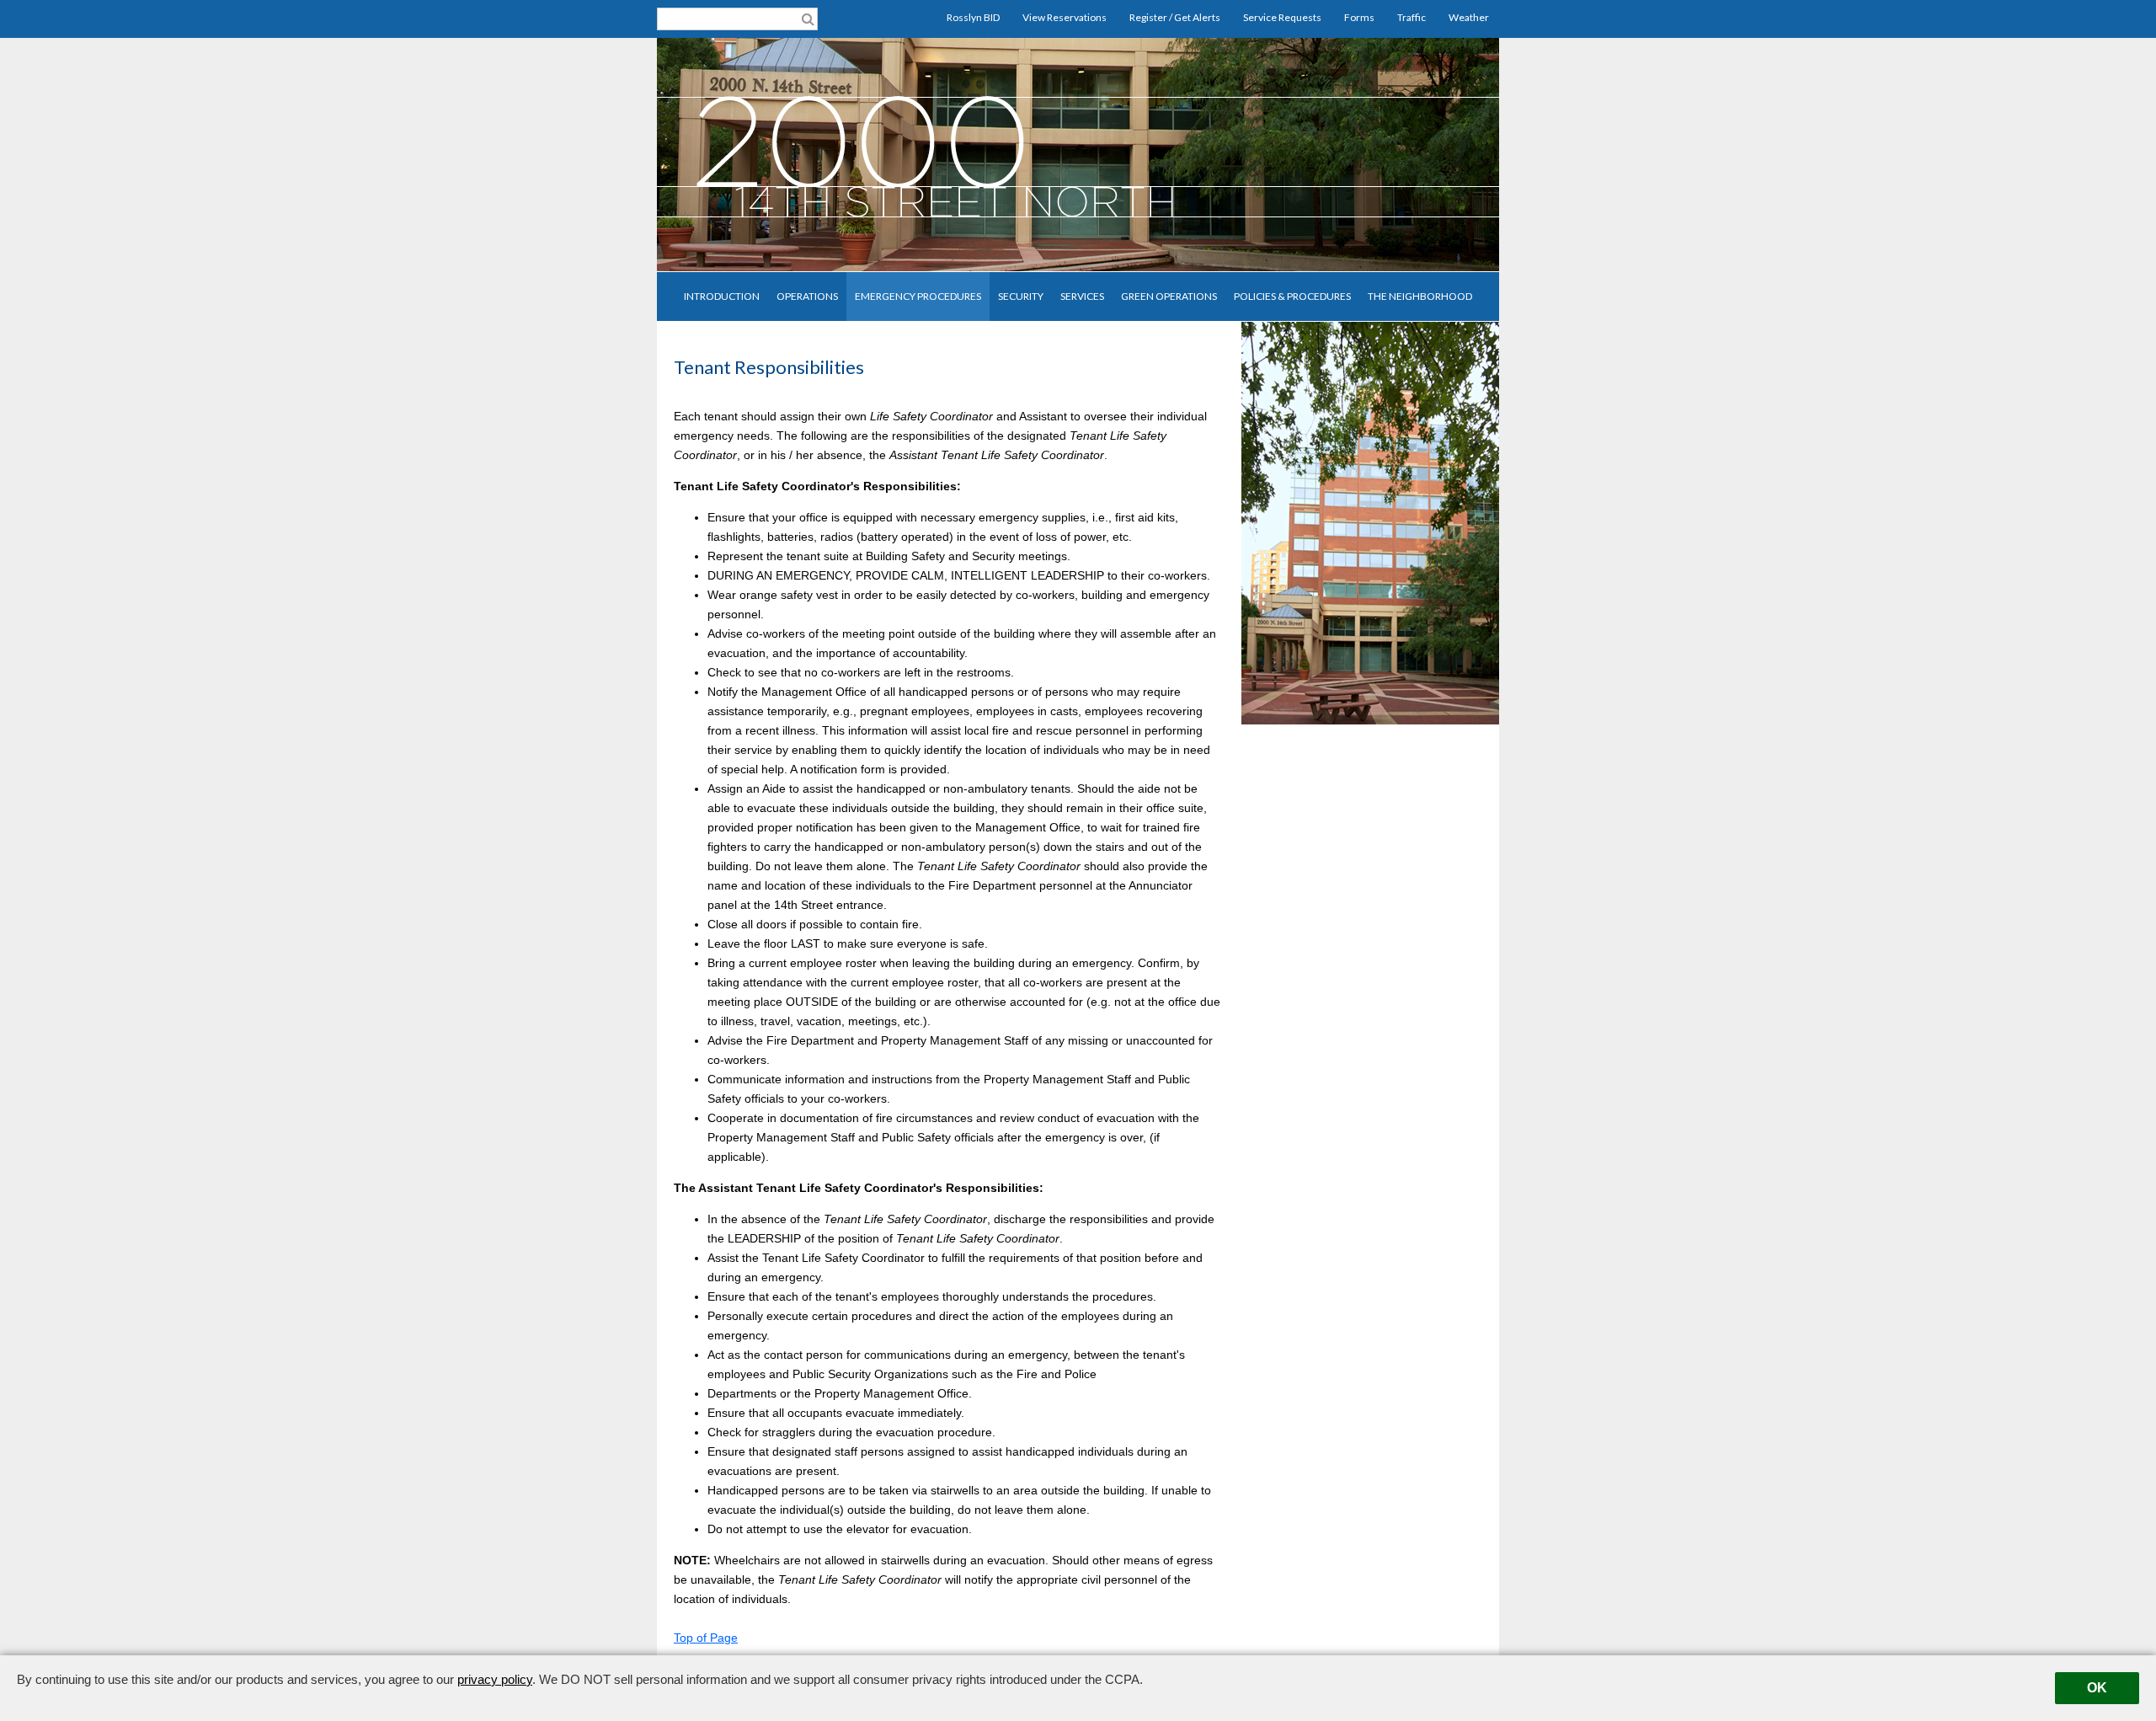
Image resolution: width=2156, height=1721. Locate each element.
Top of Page (706, 1638)
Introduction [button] (722, 296)
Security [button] (1021, 296)
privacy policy (495, 1679)
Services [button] (1082, 296)
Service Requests (1282, 17)
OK (2097, 1688)
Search (808, 18)
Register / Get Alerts (1175, 17)
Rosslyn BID (973, 17)
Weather (1469, 17)
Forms (1359, 17)
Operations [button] (807, 296)
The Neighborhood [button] (1420, 296)
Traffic (1412, 17)
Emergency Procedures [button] (918, 296)
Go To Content (69, 43)
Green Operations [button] (1169, 296)
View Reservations (1065, 17)
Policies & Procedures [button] (1292, 296)
